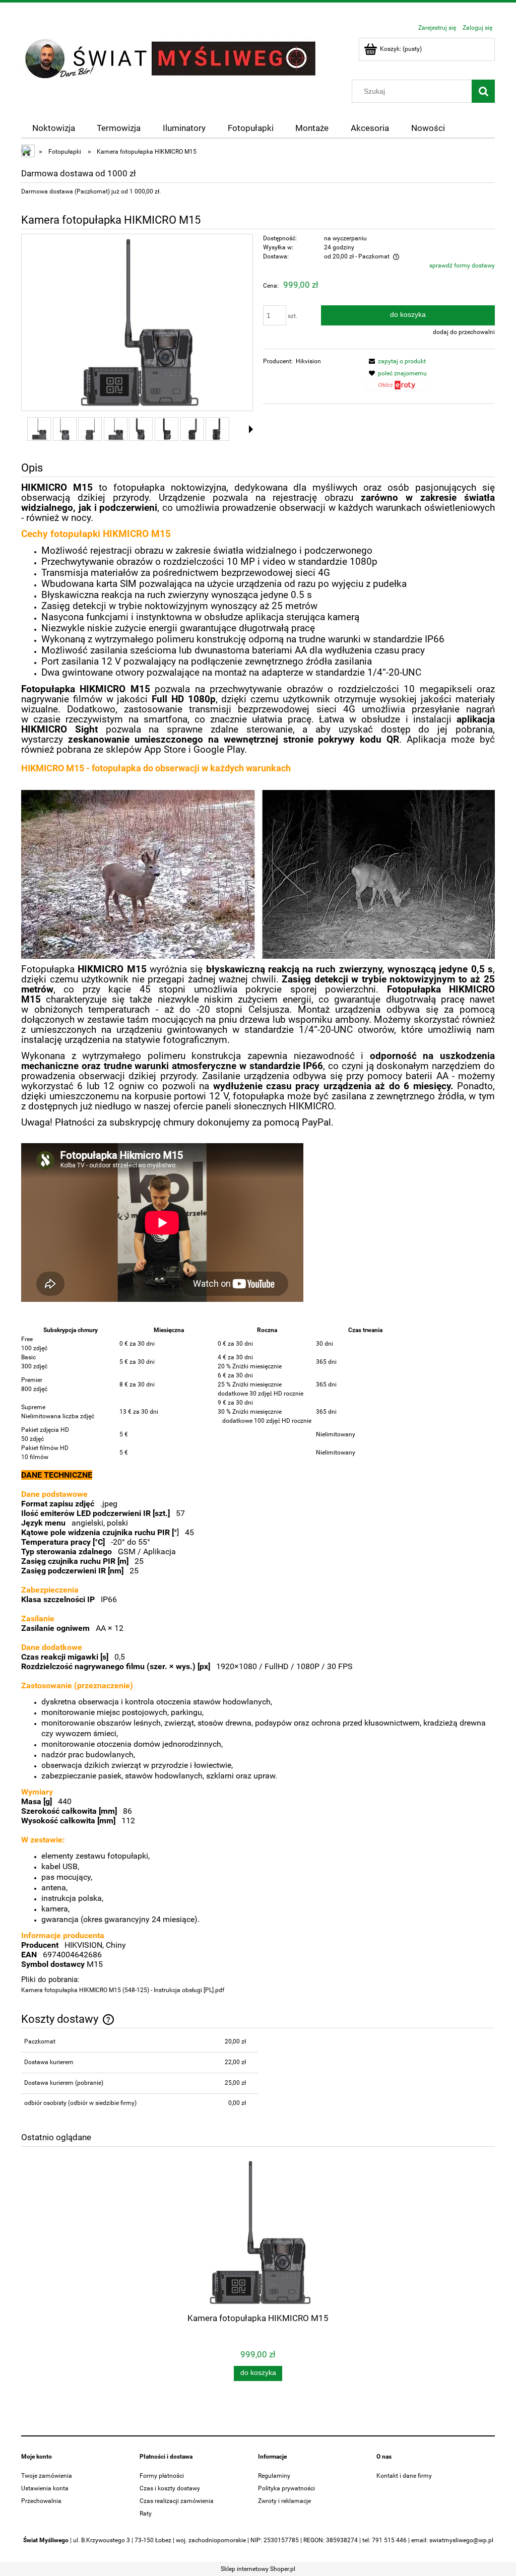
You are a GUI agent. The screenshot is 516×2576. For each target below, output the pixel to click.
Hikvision (308, 361)
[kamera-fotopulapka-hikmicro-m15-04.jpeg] (116, 429)
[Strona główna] (172, 58)
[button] (396, 361)
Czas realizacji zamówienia (177, 2501)
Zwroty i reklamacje (284, 2501)
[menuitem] (54, 128)
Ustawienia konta (45, 2488)
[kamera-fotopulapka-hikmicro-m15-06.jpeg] (167, 429)
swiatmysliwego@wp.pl (461, 2540)
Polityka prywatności (286, 2488)
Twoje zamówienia (47, 2476)
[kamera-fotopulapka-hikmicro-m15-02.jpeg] (65, 429)
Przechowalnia (41, 2501)
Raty (146, 2514)
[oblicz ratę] (396, 388)
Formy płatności (162, 2476)
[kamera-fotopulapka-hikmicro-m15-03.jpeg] (90, 429)
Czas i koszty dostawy (170, 2488)
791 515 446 (389, 2540)
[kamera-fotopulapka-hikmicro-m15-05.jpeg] (141, 429)
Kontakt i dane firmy (404, 2476)
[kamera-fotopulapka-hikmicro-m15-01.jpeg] (39, 429)
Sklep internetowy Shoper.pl (258, 2569)
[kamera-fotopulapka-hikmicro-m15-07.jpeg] (192, 429)
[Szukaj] (483, 91)
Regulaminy (274, 2476)
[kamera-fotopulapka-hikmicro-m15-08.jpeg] (217, 429)
